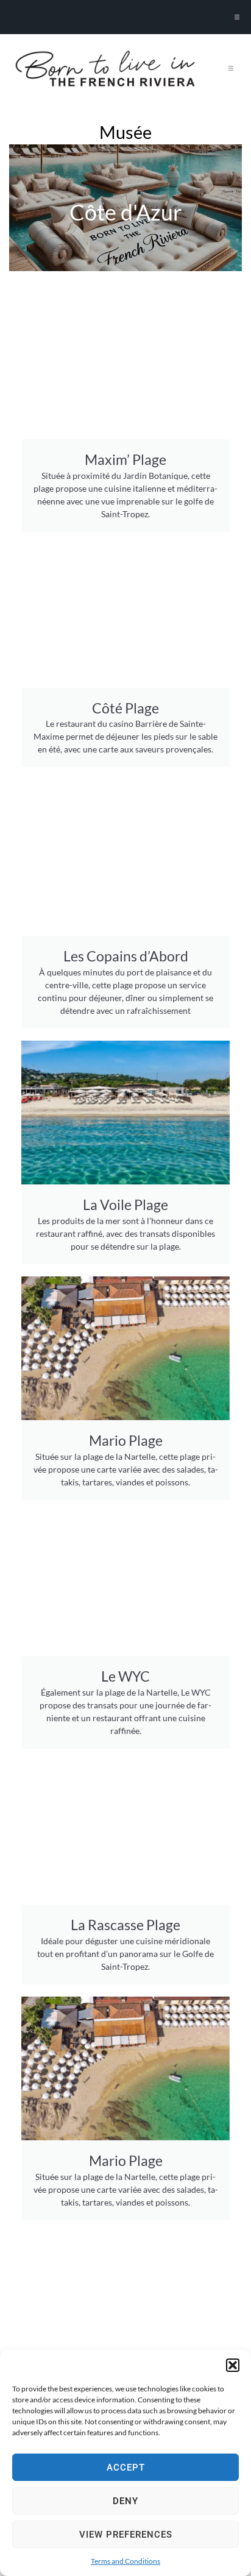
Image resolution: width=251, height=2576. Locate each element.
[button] (233, 2365)
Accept (126, 2468)
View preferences (126, 2535)
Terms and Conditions (125, 2561)
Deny (125, 2501)
